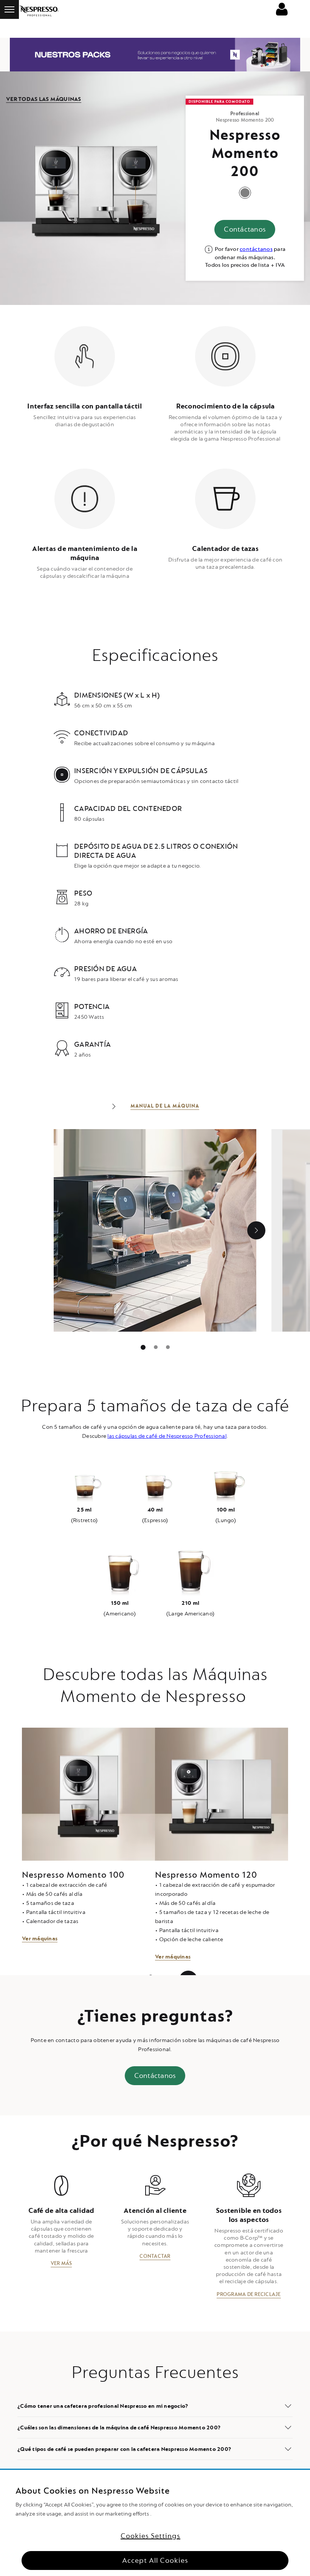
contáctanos (256, 249)
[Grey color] (245, 193)
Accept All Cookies (155, 2561)
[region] (155, 2523)
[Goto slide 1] (156, 1347)
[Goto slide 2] (168, 1347)
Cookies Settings (150, 2536)
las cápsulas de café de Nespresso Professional (167, 1436)
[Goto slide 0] (143, 1347)
